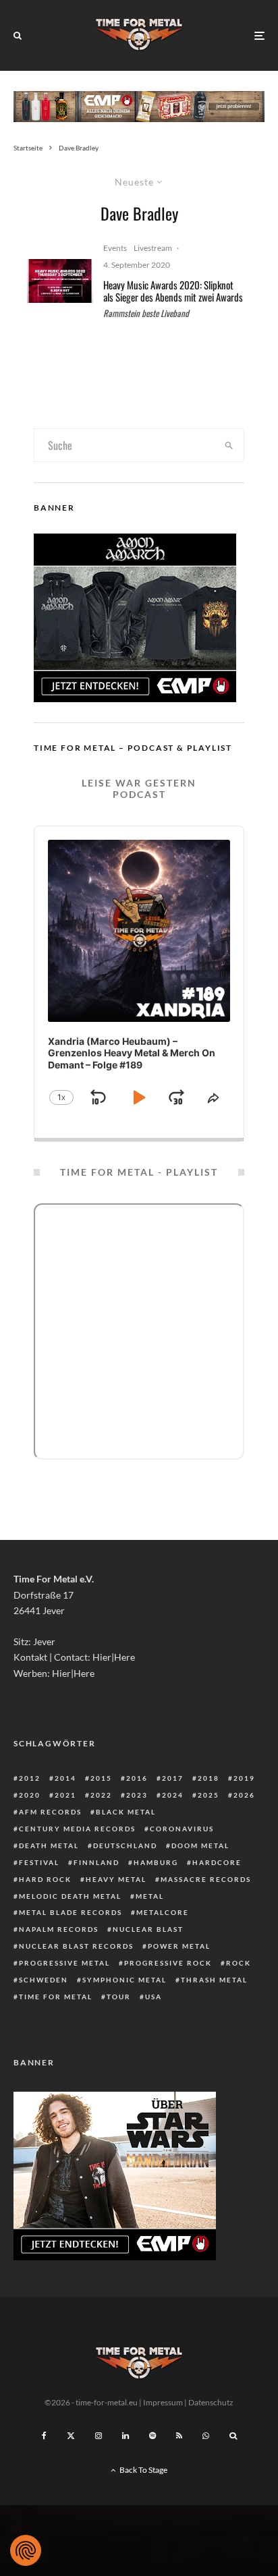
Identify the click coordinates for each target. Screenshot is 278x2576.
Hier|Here (114, 1657)
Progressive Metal (64, 1963)
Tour (119, 1997)
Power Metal (179, 1946)
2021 (65, 1795)
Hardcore (217, 1862)
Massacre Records (206, 1879)
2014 (65, 1778)
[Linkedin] (126, 2436)
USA (154, 1997)
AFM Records (50, 1812)
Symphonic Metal (124, 1980)
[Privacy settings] (26, 2550)
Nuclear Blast (148, 1929)
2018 (208, 1778)
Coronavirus (182, 1829)
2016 (137, 1778)
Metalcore (163, 1912)
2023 (137, 1795)
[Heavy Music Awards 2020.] (60, 281)
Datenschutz (211, 2402)
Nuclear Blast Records (76, 1946)
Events (115, 248)
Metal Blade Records (71, 1912)
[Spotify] (152, 2436)
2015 (101, 1778)
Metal (150, 1896)
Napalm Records (59, 1929)
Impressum (163, 2402)
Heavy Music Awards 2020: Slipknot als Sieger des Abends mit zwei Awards (173, 291)
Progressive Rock (168, 1963)
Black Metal (126, 1812)
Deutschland (125, 1845)
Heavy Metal (116, 1879)
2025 (208, 1795)
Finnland (96, 1862)
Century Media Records (77, 1829)
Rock (239, 1963)
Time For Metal (56, 1997)
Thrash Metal (214, 1980)
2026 (244, 1795)
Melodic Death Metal (70, 1896)
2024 (173, 1795)
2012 (30, 1778)
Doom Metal (200, 1845)
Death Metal (49, 1845)
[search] (229, 445)
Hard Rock (45, 1879)
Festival (39, 1862)
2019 (244, 1778)
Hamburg (156, 1862)
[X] (71, 2436)
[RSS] (179, 2436)
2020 (30, 1795)
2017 (173, 1778)
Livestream (153, 248)
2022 (101, 1795)
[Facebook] (44, 2436)
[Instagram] (99, 2436)
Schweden (44, 1980)
